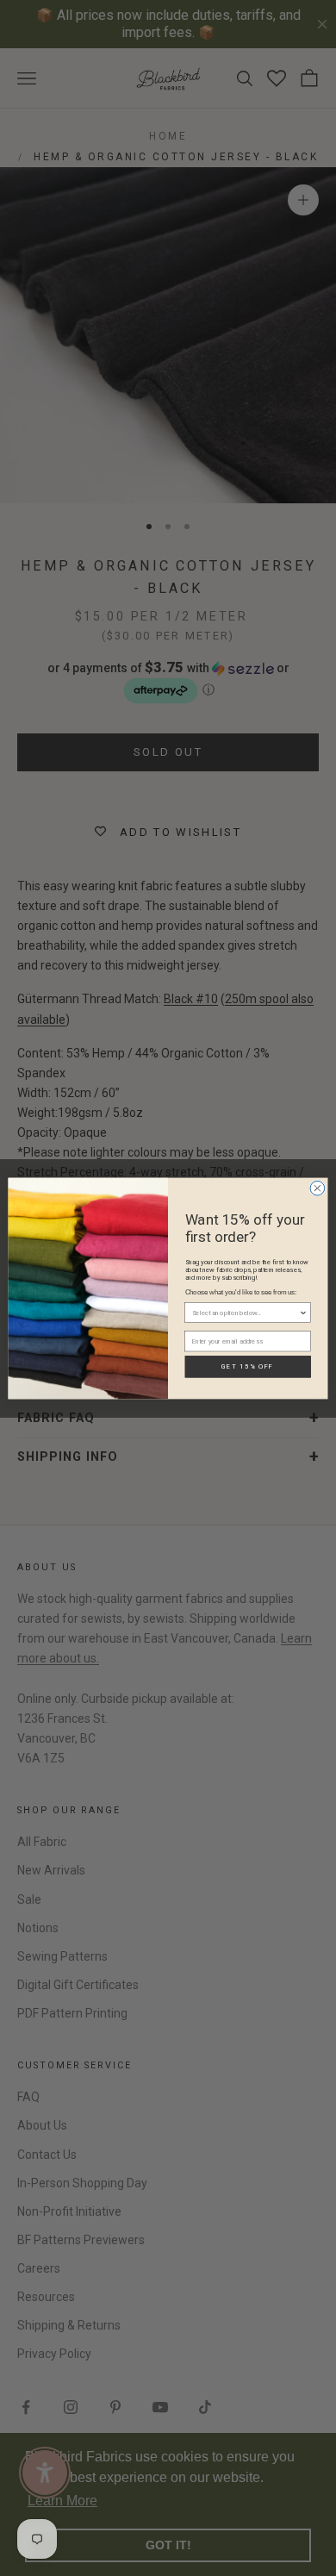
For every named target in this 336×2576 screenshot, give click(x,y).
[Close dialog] (317, 1188)
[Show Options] (303, 1312)
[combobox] (246, 1312)
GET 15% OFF (248, 1366)
